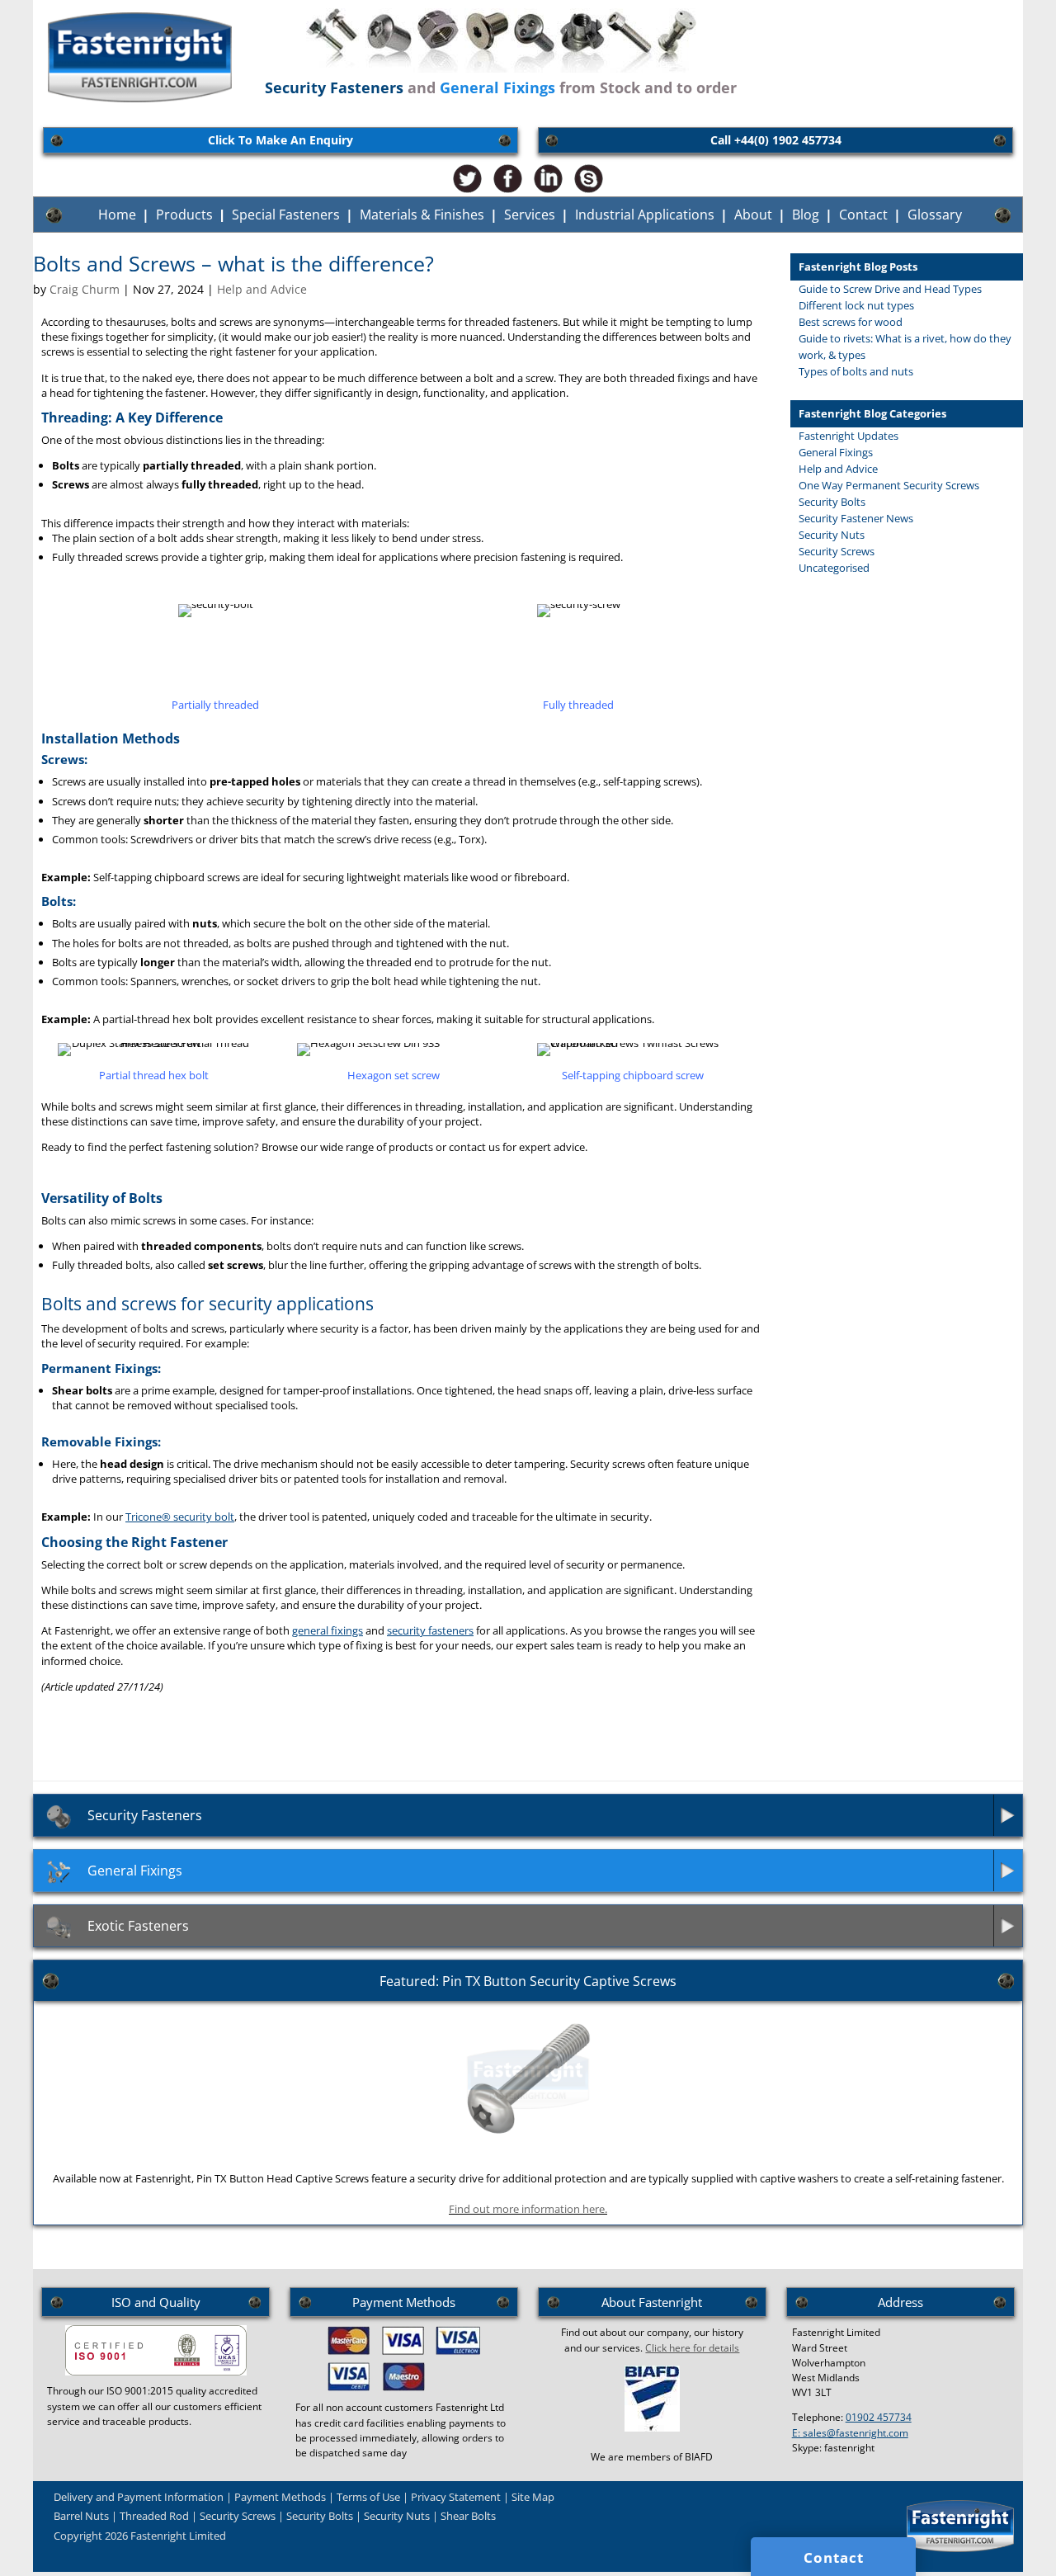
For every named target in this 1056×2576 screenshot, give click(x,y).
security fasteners (430, 1630)
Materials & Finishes (422, 215)
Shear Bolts (468, 2516)
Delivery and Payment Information (139, 2497)
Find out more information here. (528, 2209)
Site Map (533, 2497)
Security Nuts (832, 535)
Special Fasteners (286, 215)
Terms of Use (368, 2497)
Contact (863, 215)
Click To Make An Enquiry (280, 140)
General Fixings (836, 452)
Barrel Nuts (81, 2516)
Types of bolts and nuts (856, 371)
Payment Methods (280, 2497)
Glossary (935, 215)
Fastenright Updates (849, 436)
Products (184, 215)
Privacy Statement (456, 2497)
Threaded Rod (154, 2516)
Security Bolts (832, 502)
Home (117, 215)
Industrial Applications (645, 215)
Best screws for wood (851, 322)
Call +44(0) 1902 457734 (776, 140)
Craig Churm (85, 289)
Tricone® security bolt (180, 1517)
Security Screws (837, 551)
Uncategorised (834, 568)
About (753, 215)
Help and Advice (262, 289)
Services (530, 215)
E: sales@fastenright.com (850, 2433)
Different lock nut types (856, 305)
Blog (806, 215)
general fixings (328, 1630)
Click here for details (692, 2348)
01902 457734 (879, 2417)
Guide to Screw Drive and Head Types (890, 289)
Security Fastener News (856, 518)
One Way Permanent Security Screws (889, 485)
